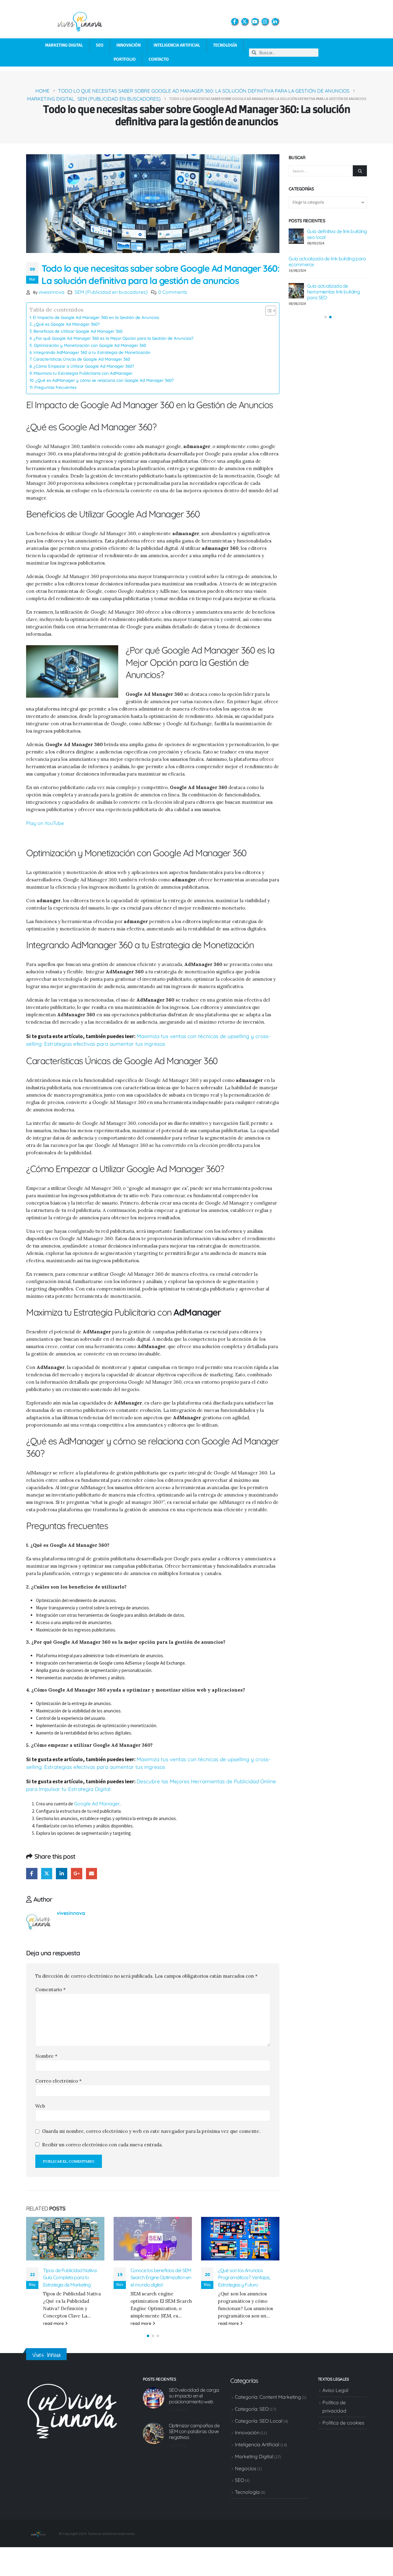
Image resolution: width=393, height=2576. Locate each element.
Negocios (246, 2475)
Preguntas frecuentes (55, 387)
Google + (77, 1874)
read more (54, 2323)
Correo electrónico (58, 2081)
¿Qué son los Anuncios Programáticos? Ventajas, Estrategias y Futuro (157, 2277)
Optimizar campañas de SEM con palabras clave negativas (332, 270)
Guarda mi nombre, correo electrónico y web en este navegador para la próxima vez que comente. (151, 2131)
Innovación (128, 45)
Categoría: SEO (252, 2416)
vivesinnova (51, 292)
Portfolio (125, 59)
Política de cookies (343, 2430)
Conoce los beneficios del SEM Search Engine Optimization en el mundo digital (73, 2277)
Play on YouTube (45, 823)
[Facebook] (235, 21)
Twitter (47, 1874)
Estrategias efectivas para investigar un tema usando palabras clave (335, 303)
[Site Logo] (38, 2540)
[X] (245, 21)
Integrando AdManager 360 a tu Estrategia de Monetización (92, 352)
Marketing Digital (64, 45)
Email (92, 1874)
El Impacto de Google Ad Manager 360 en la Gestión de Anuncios (96, 317)
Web (40, 2106)
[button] (148, 2343)
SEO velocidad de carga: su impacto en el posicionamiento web (194, 2403)
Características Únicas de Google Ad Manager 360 (82, 359)
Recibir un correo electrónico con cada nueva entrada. (102, 2145)
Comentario (51, 1989)
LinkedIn (62, 1874)
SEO (100, 45)
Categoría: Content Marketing (268, 2404)
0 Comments (173, 292)
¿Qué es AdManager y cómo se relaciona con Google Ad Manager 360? (105, 380)
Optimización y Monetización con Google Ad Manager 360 (90, 345)
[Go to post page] (65, 2239)
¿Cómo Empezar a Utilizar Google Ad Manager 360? (84, 366)
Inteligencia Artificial (177, 45)
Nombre (46, 2056)
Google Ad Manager (97, 1804)
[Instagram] (265, 21)
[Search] (360, 171)
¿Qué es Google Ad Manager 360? (67, 324)
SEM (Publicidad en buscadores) (111, 292)
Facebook (32, 1874)
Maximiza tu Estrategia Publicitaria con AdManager (83, 373)
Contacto (159, 59)
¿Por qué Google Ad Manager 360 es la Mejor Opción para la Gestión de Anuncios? (113, 338)
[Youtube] (255, 21)
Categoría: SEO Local (259, 2428)
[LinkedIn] (275, 21)
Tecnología (225, 45)
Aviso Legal (335, 2398)
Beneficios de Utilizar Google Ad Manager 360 (78, 331)
